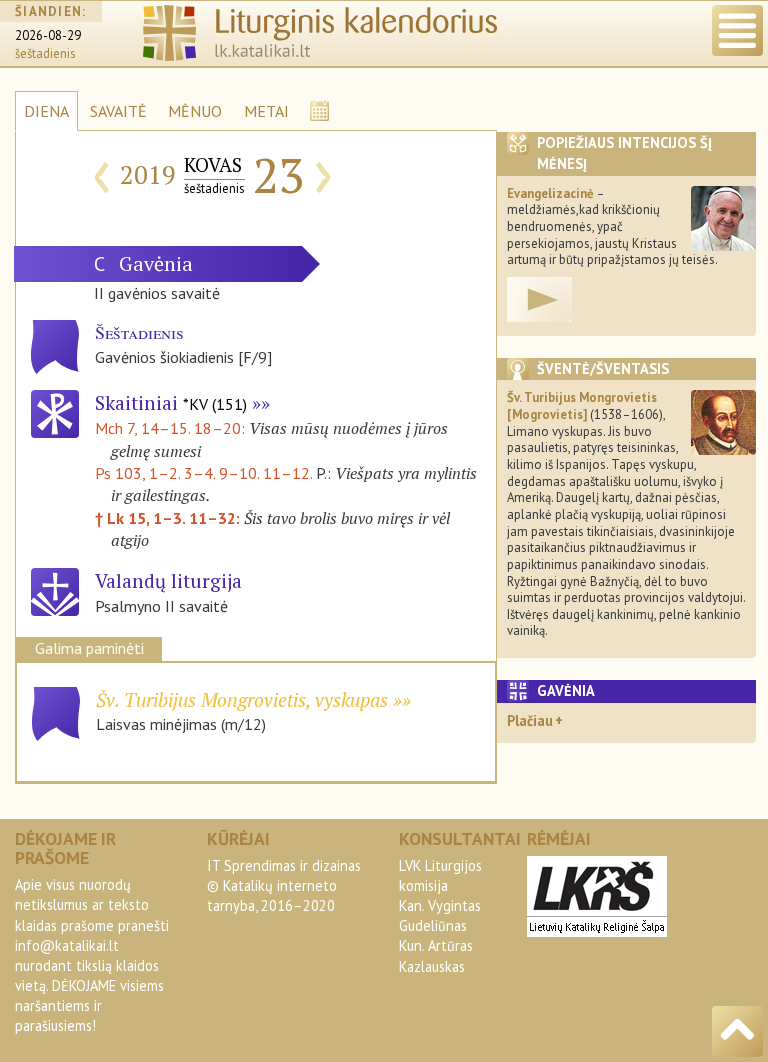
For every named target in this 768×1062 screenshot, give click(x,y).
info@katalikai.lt (67, 945)
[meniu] (737, 30)
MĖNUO (195, 111)
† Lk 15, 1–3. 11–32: (169, 518)
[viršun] (737, 1031)
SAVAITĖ (118, 111)
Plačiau (530, 720)
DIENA (46, 111)
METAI (266, 111)
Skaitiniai (171, 402)
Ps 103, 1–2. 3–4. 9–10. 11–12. (203, 473)
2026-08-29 (48, 35)
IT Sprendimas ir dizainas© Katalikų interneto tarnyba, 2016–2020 (284, 885)
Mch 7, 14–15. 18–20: (172, 428)
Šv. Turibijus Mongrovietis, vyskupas (242, 699)
